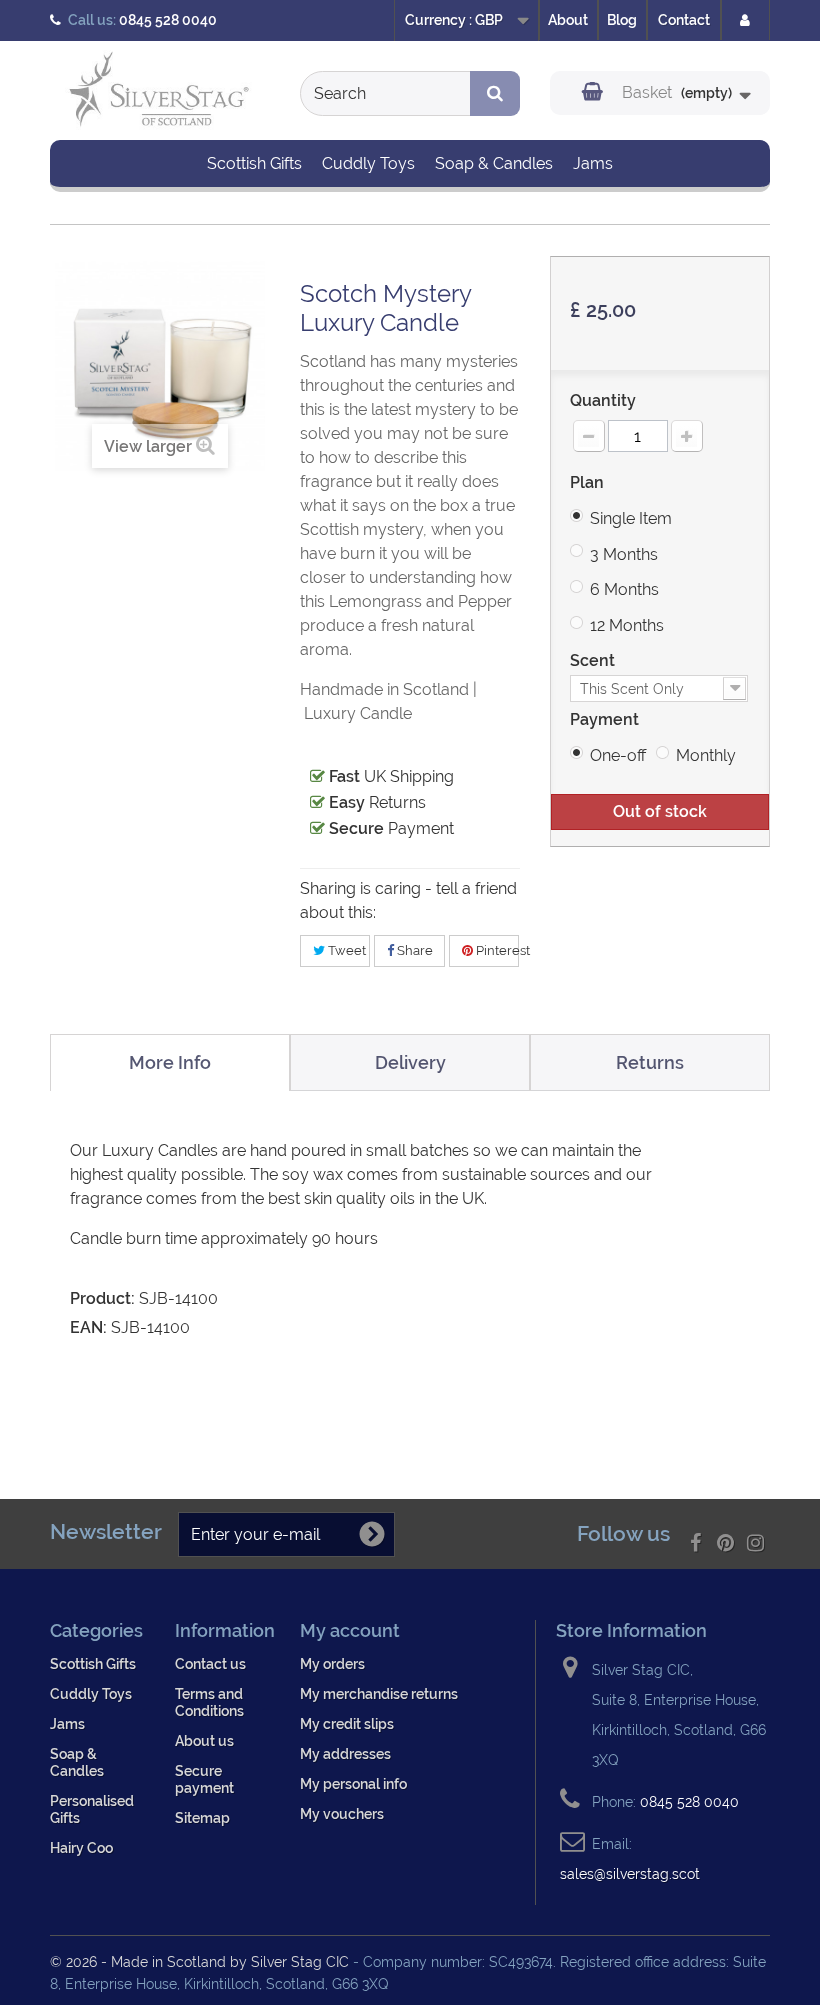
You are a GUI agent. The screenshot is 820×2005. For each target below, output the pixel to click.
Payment (606, 720)
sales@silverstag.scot (630, 1873)
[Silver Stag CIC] (160, 92)
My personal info (353, 1783)
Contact (684, 20)
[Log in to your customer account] (745, 20)
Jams (593, 163)
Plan (589, 483)
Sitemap (202, 1817)
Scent (594, 661)
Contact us (210, 1663)
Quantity (603, 400)
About (568, 20)
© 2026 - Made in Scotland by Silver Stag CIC (201, 1961)
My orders (332, 1663)
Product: (102, 1298)
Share (413, 950)
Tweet (345, 950)
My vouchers (342, 1813)
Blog (622, 20)
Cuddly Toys (368, 163)
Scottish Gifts (254, 163)
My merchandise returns (379, 1693)
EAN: (88, 1327)
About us (204, 1740)
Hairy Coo (81, 1847)
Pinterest (496, 950)
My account (350, 1630)
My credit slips (347, 1723)
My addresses (345, 1753)
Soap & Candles (494, 163)
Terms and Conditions (209, 1702)
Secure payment (204, 1779)
